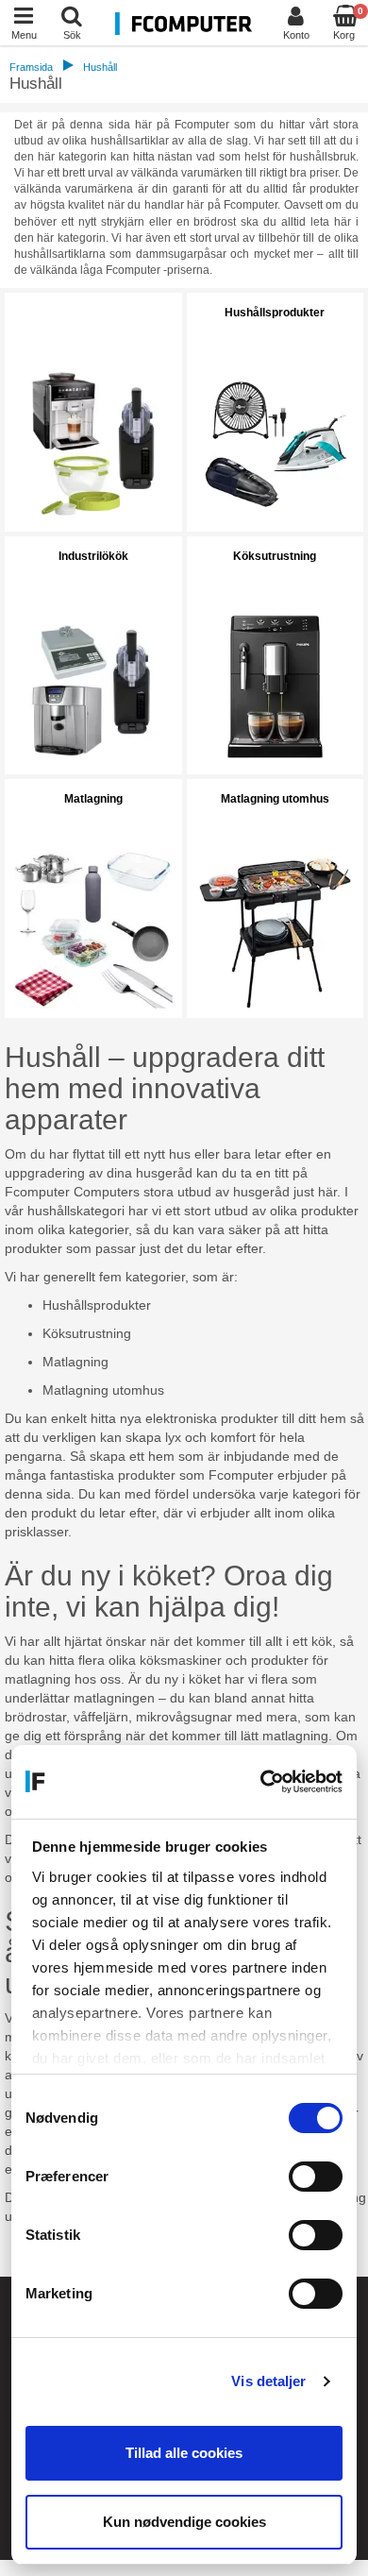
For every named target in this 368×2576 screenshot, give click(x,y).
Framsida (31, 67)
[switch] (316, 2177)
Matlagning (93, 799)
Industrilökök (93, 556)
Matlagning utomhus (275, 799)
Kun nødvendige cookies (184, 2522)
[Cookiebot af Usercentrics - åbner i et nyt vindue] (262, 1782)
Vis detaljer (268, 2381)
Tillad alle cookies (184, 2453)
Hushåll (100, 67)
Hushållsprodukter (275, 313)
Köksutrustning (275, 556)
